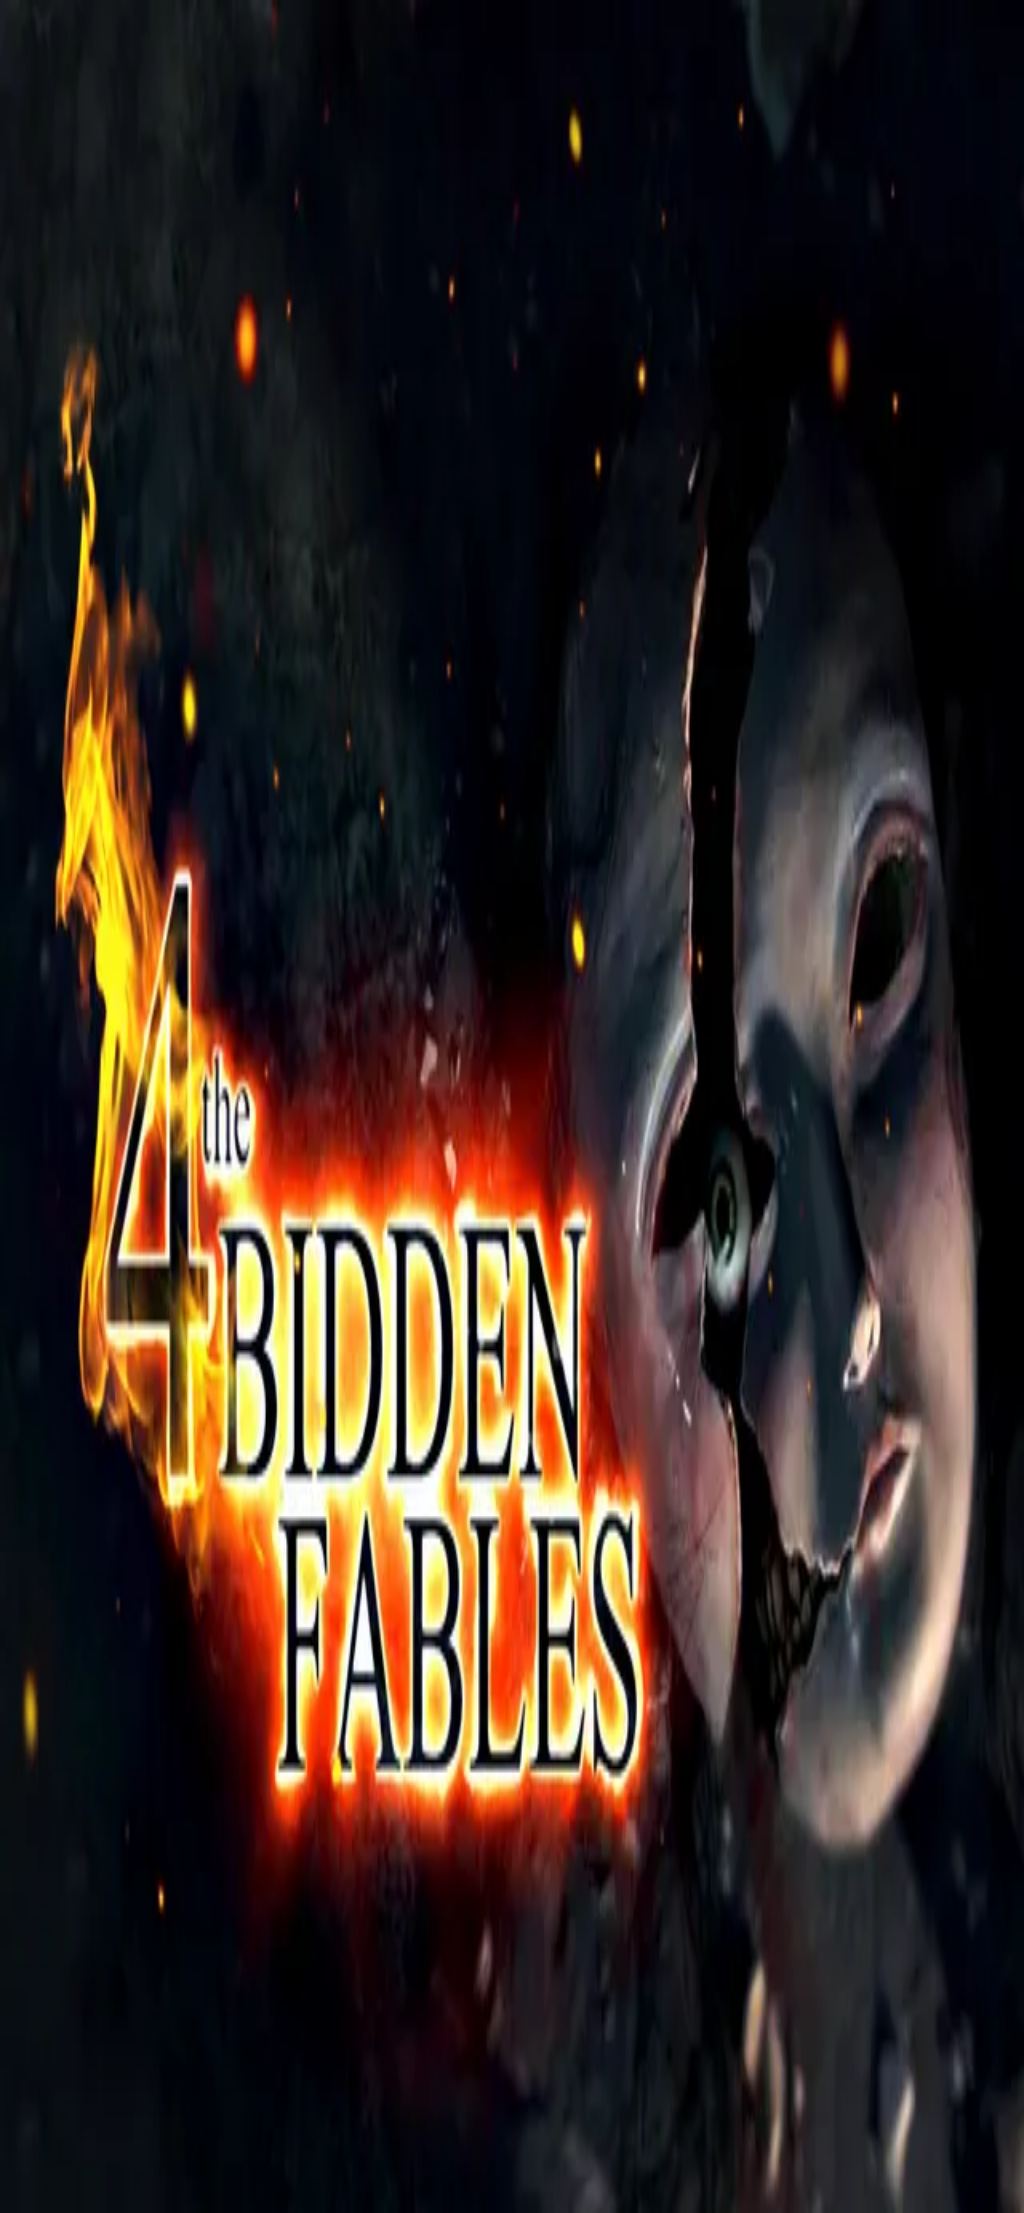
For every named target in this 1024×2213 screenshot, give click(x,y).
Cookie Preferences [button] (109, 1740)
